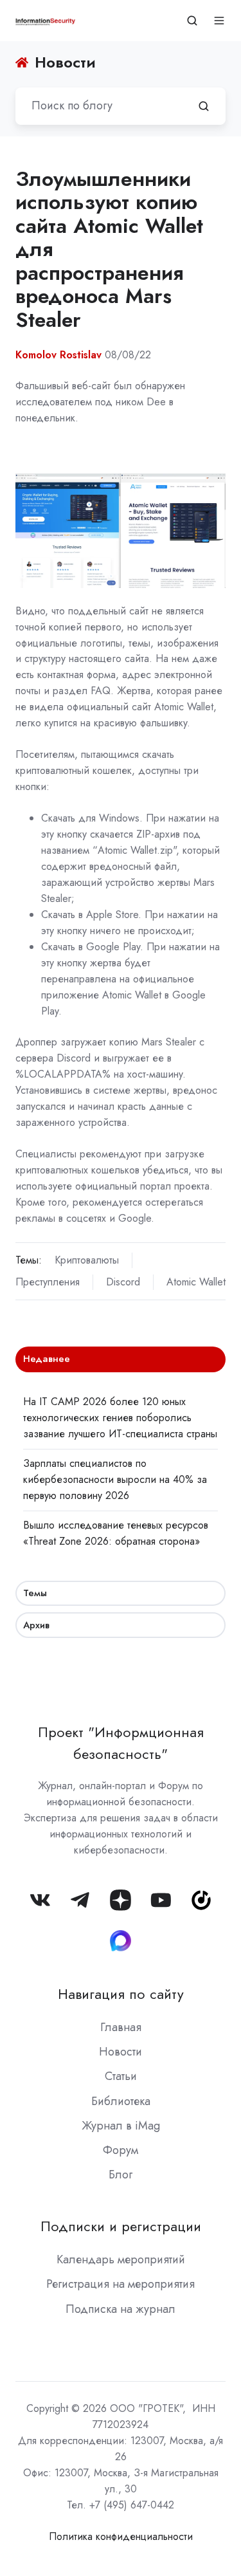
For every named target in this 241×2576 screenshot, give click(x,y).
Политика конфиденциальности (121, 2536)
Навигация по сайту (121, 1994)
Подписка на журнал (121, 2309)
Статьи (121, 2076)
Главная (121, 2027)
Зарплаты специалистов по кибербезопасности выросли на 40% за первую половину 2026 (115, 1479)
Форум (121, 2150)
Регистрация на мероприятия (121, 2284)
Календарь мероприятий (121, 2259)
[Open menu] (219, 21)
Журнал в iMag (121, 2126)
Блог (121, 2175)
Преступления (48, 1282)
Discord (123, 1282)
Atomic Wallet (196, 1282)
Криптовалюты (87, 1260)
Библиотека (121, 2101)
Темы (35, 1593)
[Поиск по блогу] (204, 106)
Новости (121, 2052)
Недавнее (47, 1359)
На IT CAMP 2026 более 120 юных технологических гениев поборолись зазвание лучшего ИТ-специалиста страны (120, 1418)
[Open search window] (192, 21)
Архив (36, 1625)
